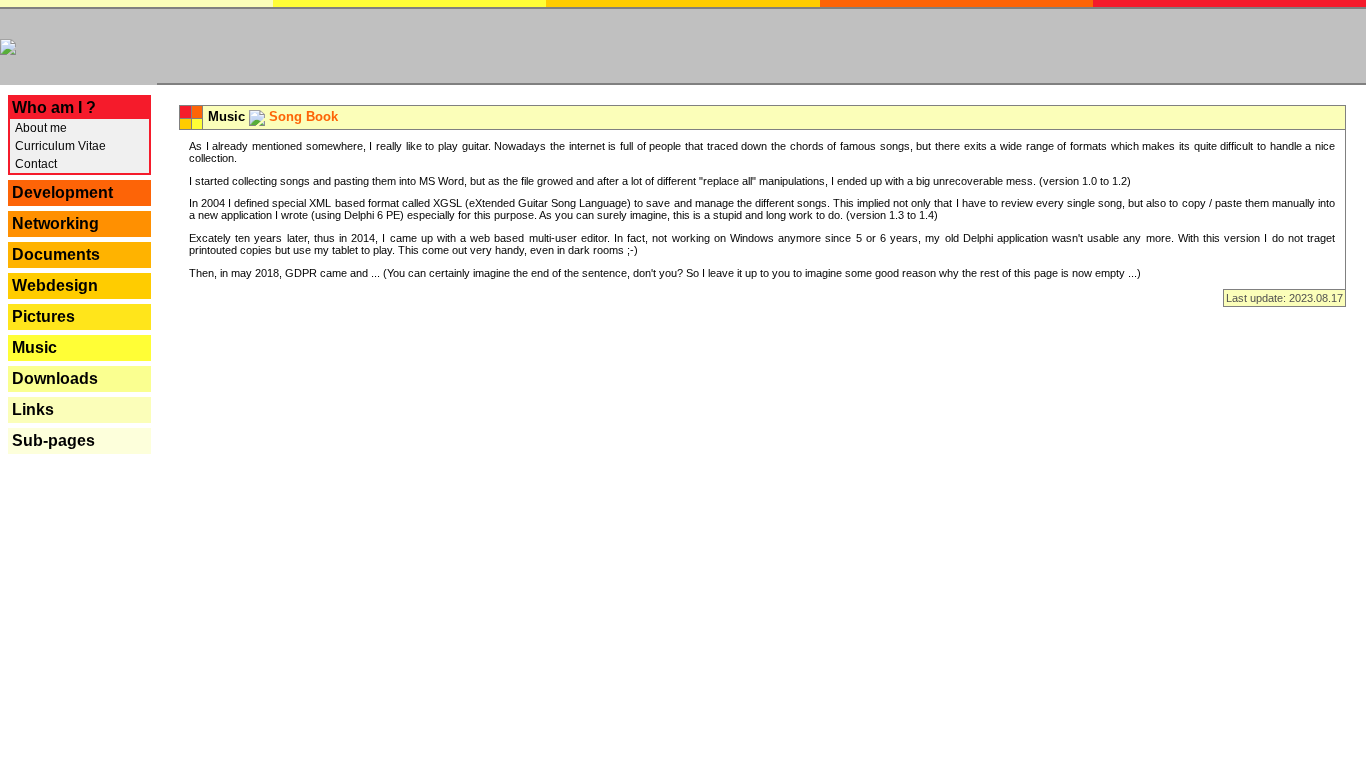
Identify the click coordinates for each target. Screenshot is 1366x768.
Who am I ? (54, 107)
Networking (55, 223)
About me (39, 128)
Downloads (55, 378)
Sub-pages (53, 440)
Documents (56, 254)
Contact (34, 164)
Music (34, 347)
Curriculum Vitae (59, 146)
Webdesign (55, 285)
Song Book (303, 116)
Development (62, 192)
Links (33, 409)
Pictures (43, 316)
